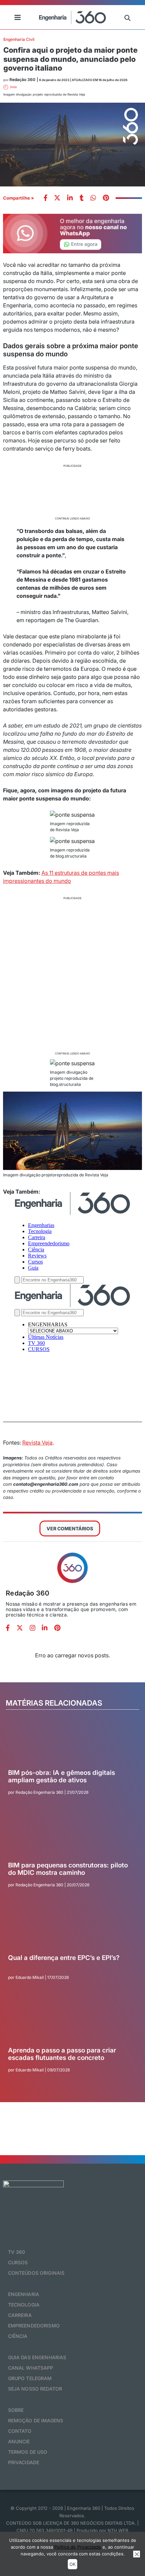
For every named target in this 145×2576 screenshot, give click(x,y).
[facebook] (46, 198)
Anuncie (19, 2441)
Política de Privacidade (78, 2547)
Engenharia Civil (19, 39)
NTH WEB (118, 2530)
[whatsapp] (70, 198)
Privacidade (24, 2462)
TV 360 (17, 2252)
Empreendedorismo (34, 2326)
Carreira (20, 2315)
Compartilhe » (19, 198)
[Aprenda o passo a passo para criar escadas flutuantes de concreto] (70, 2022)
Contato (20, 2431)
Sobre (16, 2410)
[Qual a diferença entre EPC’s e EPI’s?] (70, 1929)
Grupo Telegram (30, 2378)
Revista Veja (37, 1443)
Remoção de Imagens (36, 2420)
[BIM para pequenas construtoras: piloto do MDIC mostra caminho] (70, 1837)
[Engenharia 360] (72, 17)
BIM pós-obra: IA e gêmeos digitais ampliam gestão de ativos (62, 1777)
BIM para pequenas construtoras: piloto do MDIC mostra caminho (68, 1869)
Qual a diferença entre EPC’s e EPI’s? (64, 1958)
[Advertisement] (73, 491)
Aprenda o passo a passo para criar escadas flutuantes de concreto (62, 2054)
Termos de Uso (28, 2452)
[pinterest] (106, 198)
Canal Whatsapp (31, 2368)
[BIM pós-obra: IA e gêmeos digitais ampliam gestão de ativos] (70, 1744)
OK (72, 2564)
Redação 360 (28, 1593)
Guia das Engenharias (37, 2357)
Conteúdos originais (36, 2273)
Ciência (18, 2336)
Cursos (18, 2262)
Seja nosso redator (35, 2389)
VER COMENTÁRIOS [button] (70, 1528)
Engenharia (24, 2294)
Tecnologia (24, 2305)
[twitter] (57, 198)
